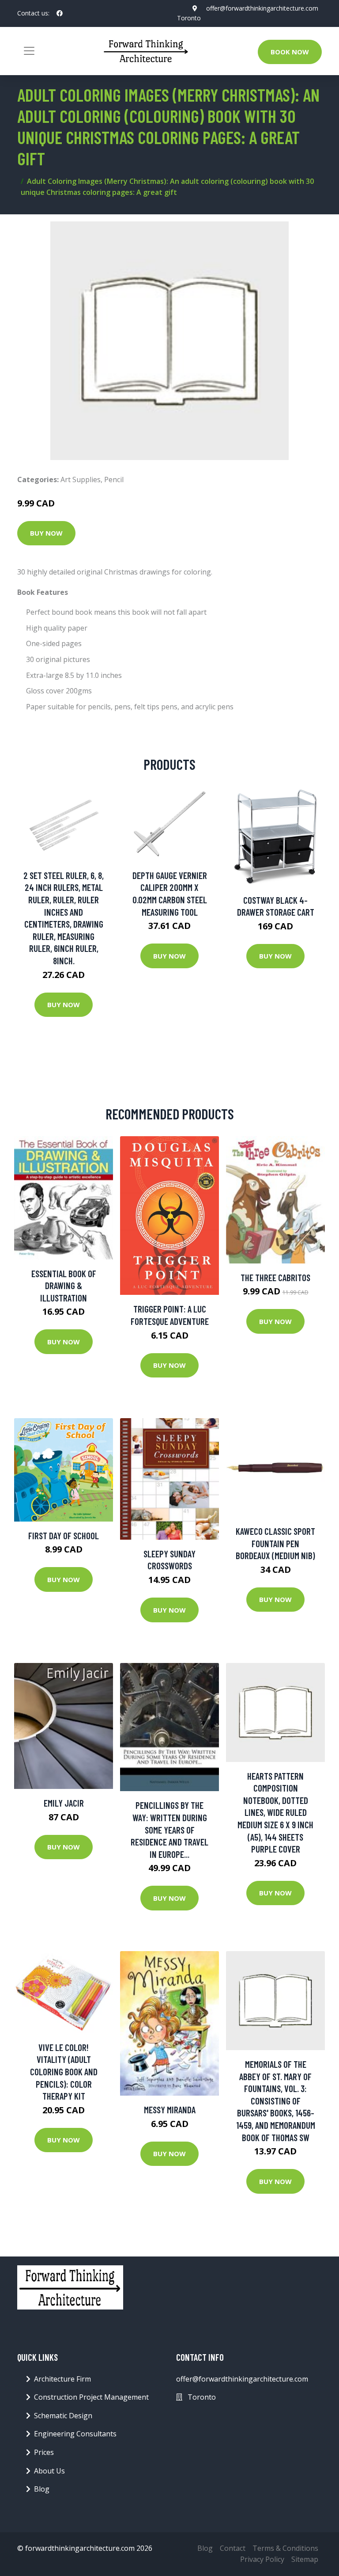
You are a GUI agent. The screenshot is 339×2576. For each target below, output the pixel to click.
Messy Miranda (170, 2110)
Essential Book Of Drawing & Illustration (64, 1286)
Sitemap (305, 2559)
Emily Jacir (64, 1803)
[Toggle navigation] (29, 51)
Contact (233, 2548)
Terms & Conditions (285, 2548)
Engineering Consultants (75, 2434)
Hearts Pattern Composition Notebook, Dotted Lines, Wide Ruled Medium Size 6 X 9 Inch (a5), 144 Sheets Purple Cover (275, 1813)
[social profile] (60, 13)
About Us (49, 2471)
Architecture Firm (62, 2379)
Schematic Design (63, 2416)
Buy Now (46, 533)
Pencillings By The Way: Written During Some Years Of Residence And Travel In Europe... (169, 1829)
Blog (42, 2489)
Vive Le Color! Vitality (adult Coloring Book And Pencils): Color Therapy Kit (64, 2072)
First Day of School (64, 1535)
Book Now (290, 52)
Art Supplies (81, 479)
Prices (44, 2452)
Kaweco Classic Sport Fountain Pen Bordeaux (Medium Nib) (275, 1543)
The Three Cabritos (275, 1277)
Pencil (114, 479)
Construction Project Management (91, 2397)
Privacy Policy (262, 2559)
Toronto (189, 18)
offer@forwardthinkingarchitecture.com (262, 8)
